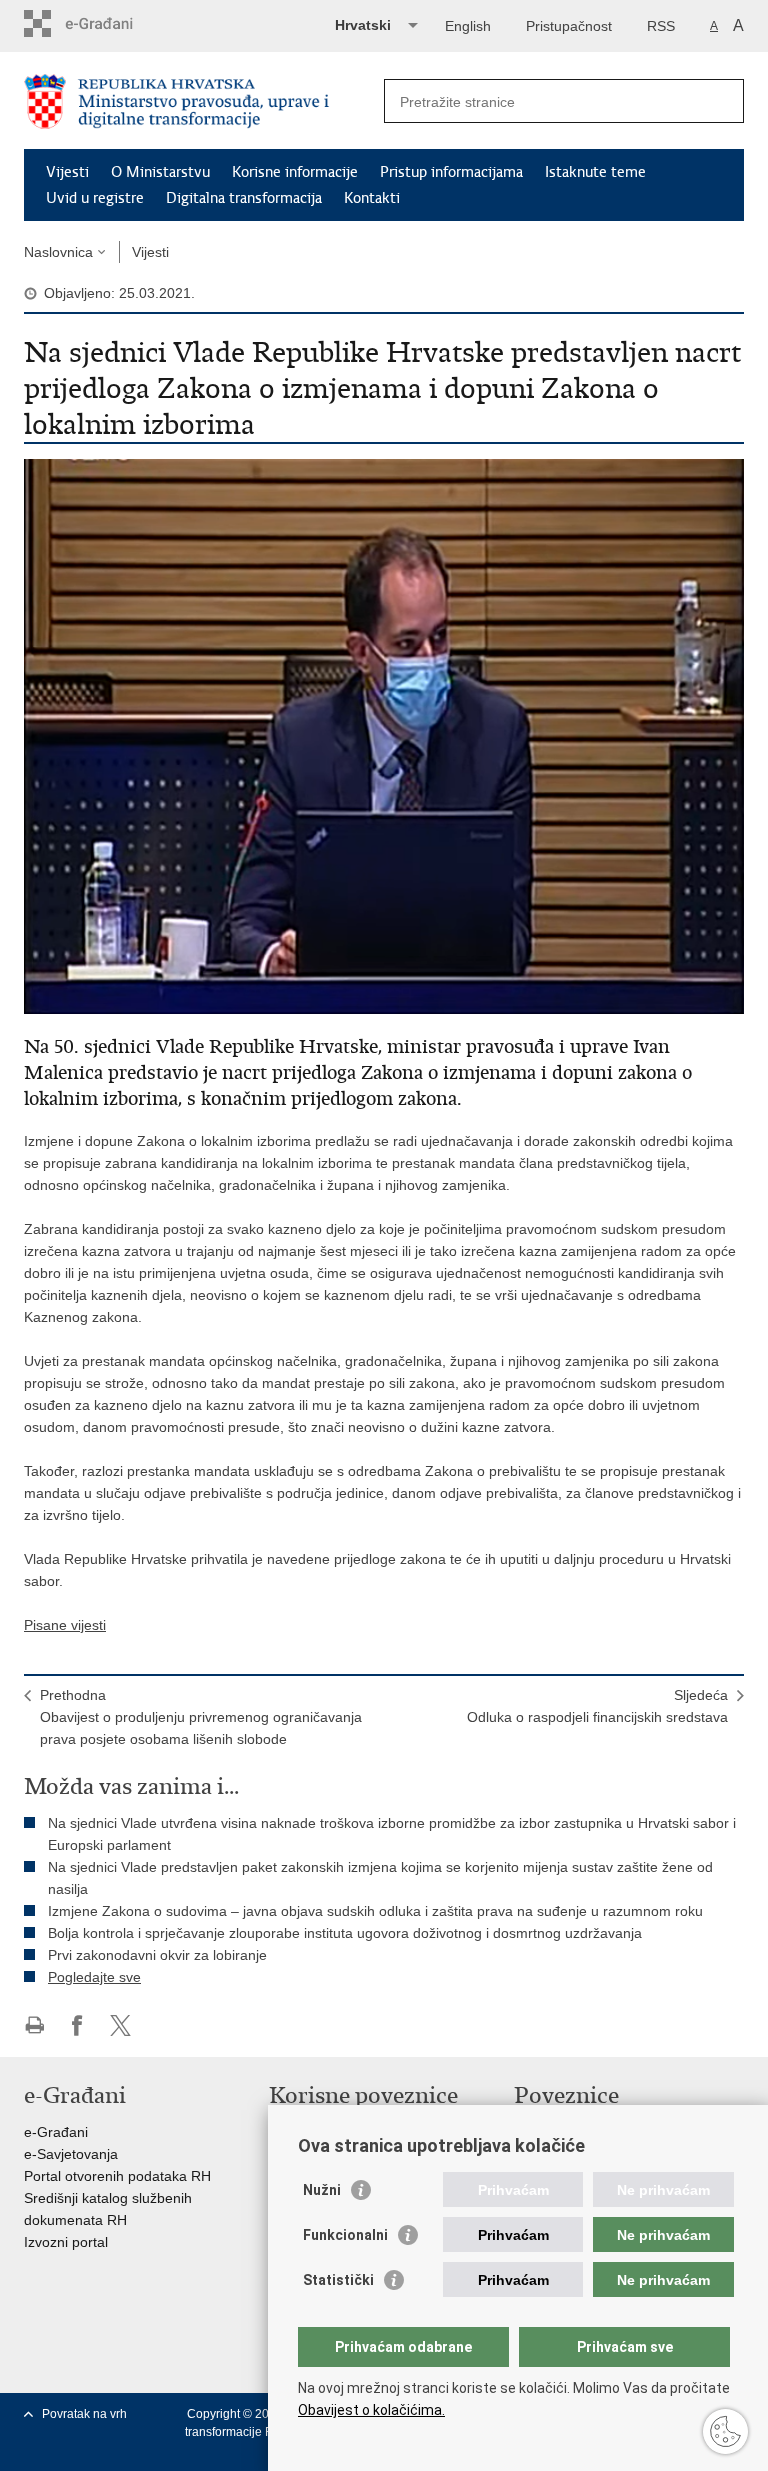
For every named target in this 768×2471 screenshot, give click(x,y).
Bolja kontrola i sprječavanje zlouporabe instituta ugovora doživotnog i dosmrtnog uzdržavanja (345, 1933)
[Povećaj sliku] (384, 735)
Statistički (338, 2280)
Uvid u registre (95, 198)
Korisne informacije (295, 172)
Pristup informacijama (451, 172)
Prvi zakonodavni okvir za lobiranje (157, 1955)
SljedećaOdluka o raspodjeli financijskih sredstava (597, 1706)
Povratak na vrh (84, 2414)
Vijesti (67, 172)
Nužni (322, 2190)
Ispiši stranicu (34, 2025)
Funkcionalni (345, 2235)
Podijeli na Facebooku (77, 2025)
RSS (661, 26)
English (468, 26)
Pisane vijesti (65, 1625)
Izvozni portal (66, 2242)
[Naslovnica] (204, 101)
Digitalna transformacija (244, 198)
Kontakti (372, 198)
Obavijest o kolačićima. (371, 2410)
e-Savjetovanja (71, 2154)
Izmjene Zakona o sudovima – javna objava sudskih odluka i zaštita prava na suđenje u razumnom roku (375, 1911)
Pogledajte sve (94, 1977)
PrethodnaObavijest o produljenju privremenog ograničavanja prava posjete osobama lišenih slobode (201, 1717)
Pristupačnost (569, 26)
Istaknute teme (595, 172)
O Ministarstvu (160, 172)
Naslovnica (58, 252)
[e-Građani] (109, 23)
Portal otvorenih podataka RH (117, 2176)
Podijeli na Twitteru (120, 2025)
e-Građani (56, 2132)
